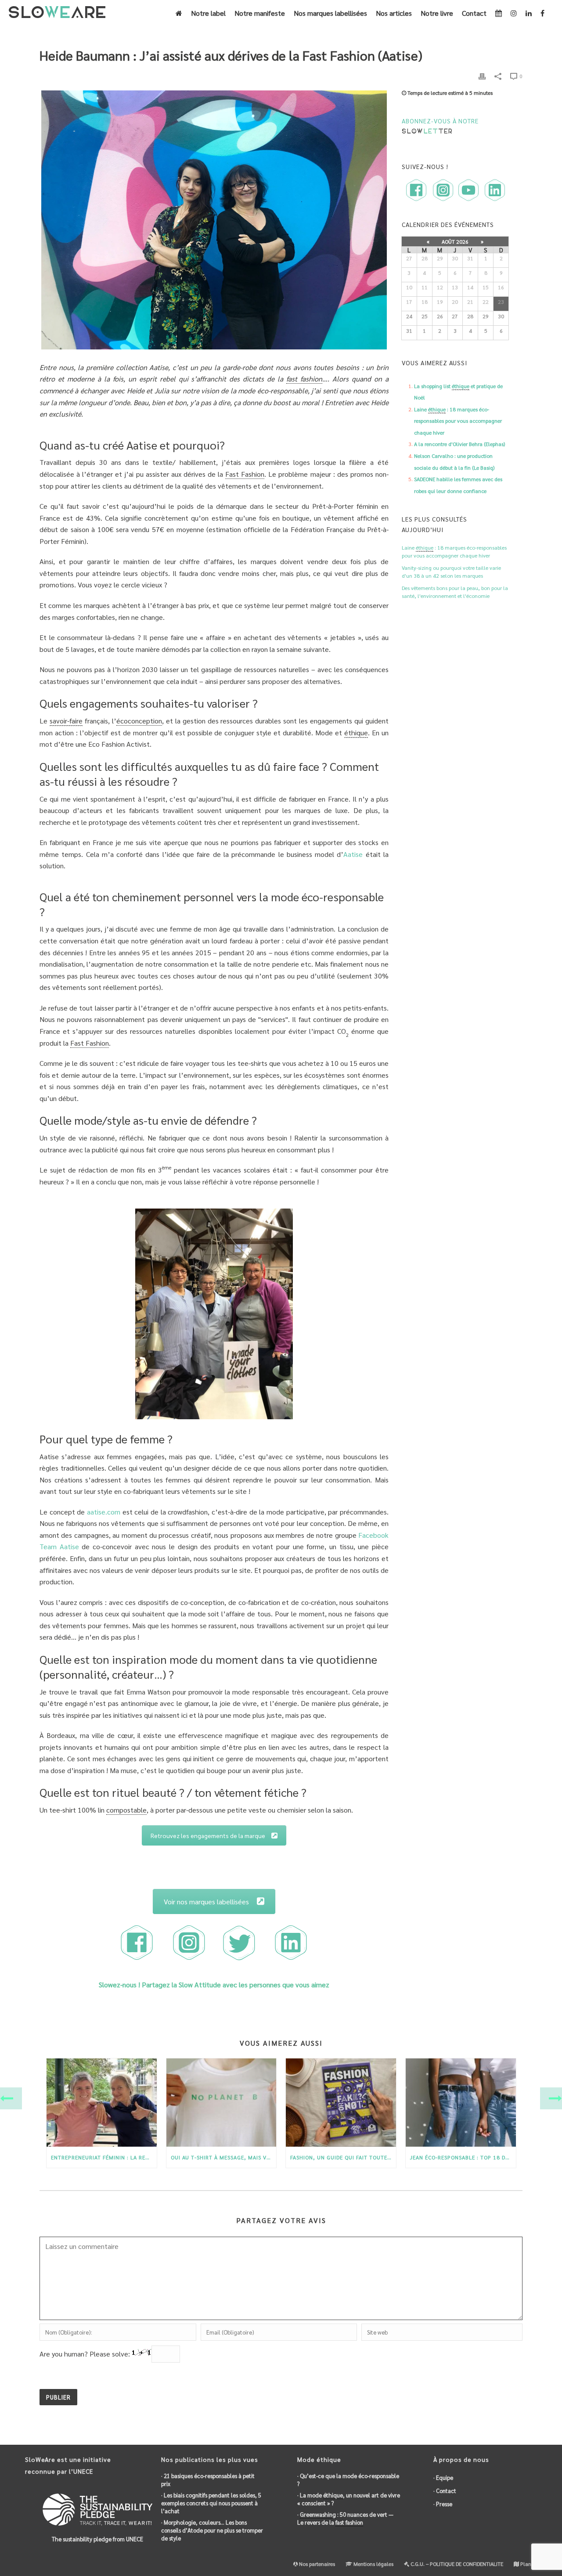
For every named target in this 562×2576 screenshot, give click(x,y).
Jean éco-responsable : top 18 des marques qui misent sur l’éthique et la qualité (463, 2157)
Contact (474, 13)
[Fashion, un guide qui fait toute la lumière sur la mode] (341, 2103)
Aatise (353, 854)
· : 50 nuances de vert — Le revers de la (345, 2518)
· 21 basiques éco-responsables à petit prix (208, 2480)
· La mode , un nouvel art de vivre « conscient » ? (349, 2499)
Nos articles (394, 13)
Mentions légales (373, 2564)
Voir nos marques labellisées (206, 1901)
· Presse (443, 2504)
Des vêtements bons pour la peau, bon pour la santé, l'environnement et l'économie (455, 592)
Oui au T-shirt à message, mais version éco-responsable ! (224, 2157)
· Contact (445, 2491)
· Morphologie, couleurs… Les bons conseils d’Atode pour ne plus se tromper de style (212, 2530)
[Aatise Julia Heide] (214, 220)
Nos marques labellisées (330, 13)
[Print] (482, 76)
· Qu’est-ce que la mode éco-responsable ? (348, 2480)
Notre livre (437, 13)
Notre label (208, 13)
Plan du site (533, 2564)
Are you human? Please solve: (86, 2354)
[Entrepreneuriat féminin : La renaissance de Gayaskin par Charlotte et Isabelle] (102, 2103)
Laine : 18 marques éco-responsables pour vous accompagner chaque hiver (458, 421)
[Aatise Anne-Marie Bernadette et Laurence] (214, 1314)
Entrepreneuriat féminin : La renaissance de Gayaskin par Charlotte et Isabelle (104, 2157)
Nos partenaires (316, 2564)
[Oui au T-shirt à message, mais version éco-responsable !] (222, 2103)
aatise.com (104, 1512)
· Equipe (443, 2477)
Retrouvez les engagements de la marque (208, 1835)
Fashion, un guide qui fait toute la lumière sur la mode (343, 2157)
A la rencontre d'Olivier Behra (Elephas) (459, 444)
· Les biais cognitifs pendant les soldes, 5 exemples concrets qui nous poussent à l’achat (211, 2503)
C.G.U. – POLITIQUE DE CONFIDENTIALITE (456, 2564)
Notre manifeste (260, 13)
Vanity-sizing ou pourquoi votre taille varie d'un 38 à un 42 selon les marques (451, 572)
